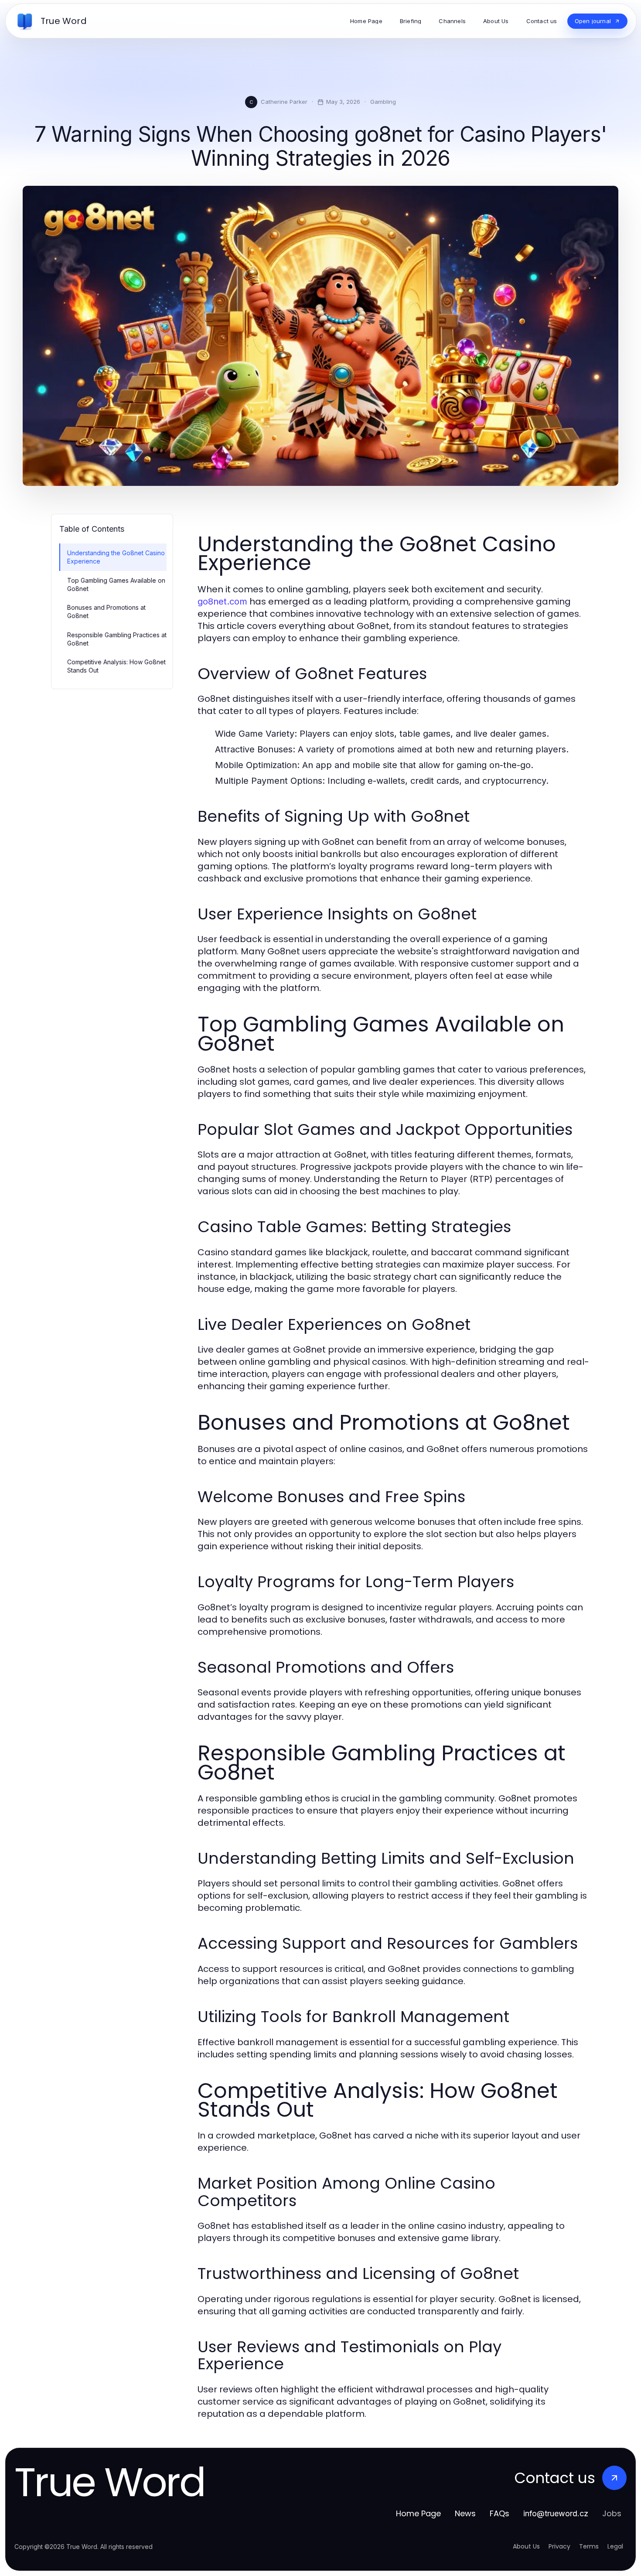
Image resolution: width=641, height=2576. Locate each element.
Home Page (418, 2513)
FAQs (500, 2513)
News (465, 2513)
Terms (589, 2546)
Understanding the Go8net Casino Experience (116, 557)
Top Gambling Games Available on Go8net (116, 584)
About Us (526, 2546)
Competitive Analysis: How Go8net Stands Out (116, 666)
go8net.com (222, 601)
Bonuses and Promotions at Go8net (106, 612)
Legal (615, 2546)
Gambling (383, 102)
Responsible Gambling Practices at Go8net (117, 639)
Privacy (559, 2546)
